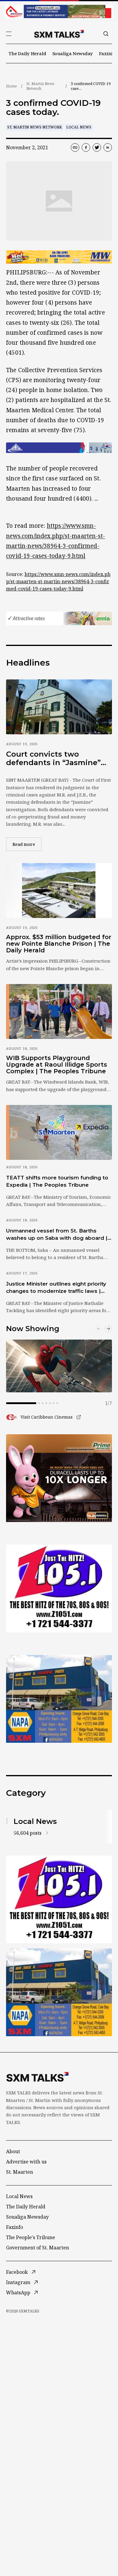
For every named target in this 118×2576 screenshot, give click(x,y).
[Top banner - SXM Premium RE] (59, 11)
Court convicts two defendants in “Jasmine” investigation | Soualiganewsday (53, 758)
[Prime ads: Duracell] (59, 1478)
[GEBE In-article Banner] (59, 448)
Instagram (18, 2282)
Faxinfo (107, 53)
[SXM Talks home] (59, 34)
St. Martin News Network (40, 86)
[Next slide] (108, 1329)
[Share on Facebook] (86, 147)
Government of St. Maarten (38, 2248)
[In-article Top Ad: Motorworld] (59, 257)
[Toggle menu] (9, 34)
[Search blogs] (106, 34)
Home (11, 86)
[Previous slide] (99, 1329)
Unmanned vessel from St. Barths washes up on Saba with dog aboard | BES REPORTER (57, 1235)
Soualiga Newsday (73, 53)
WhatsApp (18, 2293)
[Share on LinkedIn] (108, 147)
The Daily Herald (27, 53)
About (13, 2151)
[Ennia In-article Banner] (59, 618)
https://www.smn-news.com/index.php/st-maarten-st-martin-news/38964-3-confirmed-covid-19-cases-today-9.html (58, 581)
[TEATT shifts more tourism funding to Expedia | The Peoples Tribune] (59, 1132)
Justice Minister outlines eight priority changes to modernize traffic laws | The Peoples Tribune (56, 1288)
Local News (79, 127)
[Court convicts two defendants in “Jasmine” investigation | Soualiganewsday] (59, 707)
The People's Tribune (31, 2237)
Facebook (17, 2272)
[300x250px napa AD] (59, 1699)
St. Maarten (20, 2172)
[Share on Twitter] (97, 147)
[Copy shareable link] (75, 147)
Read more (27, 844)
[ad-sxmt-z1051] (59, 1589)
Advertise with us (26, 2162)
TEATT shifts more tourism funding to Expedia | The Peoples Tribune (57, 1181)
